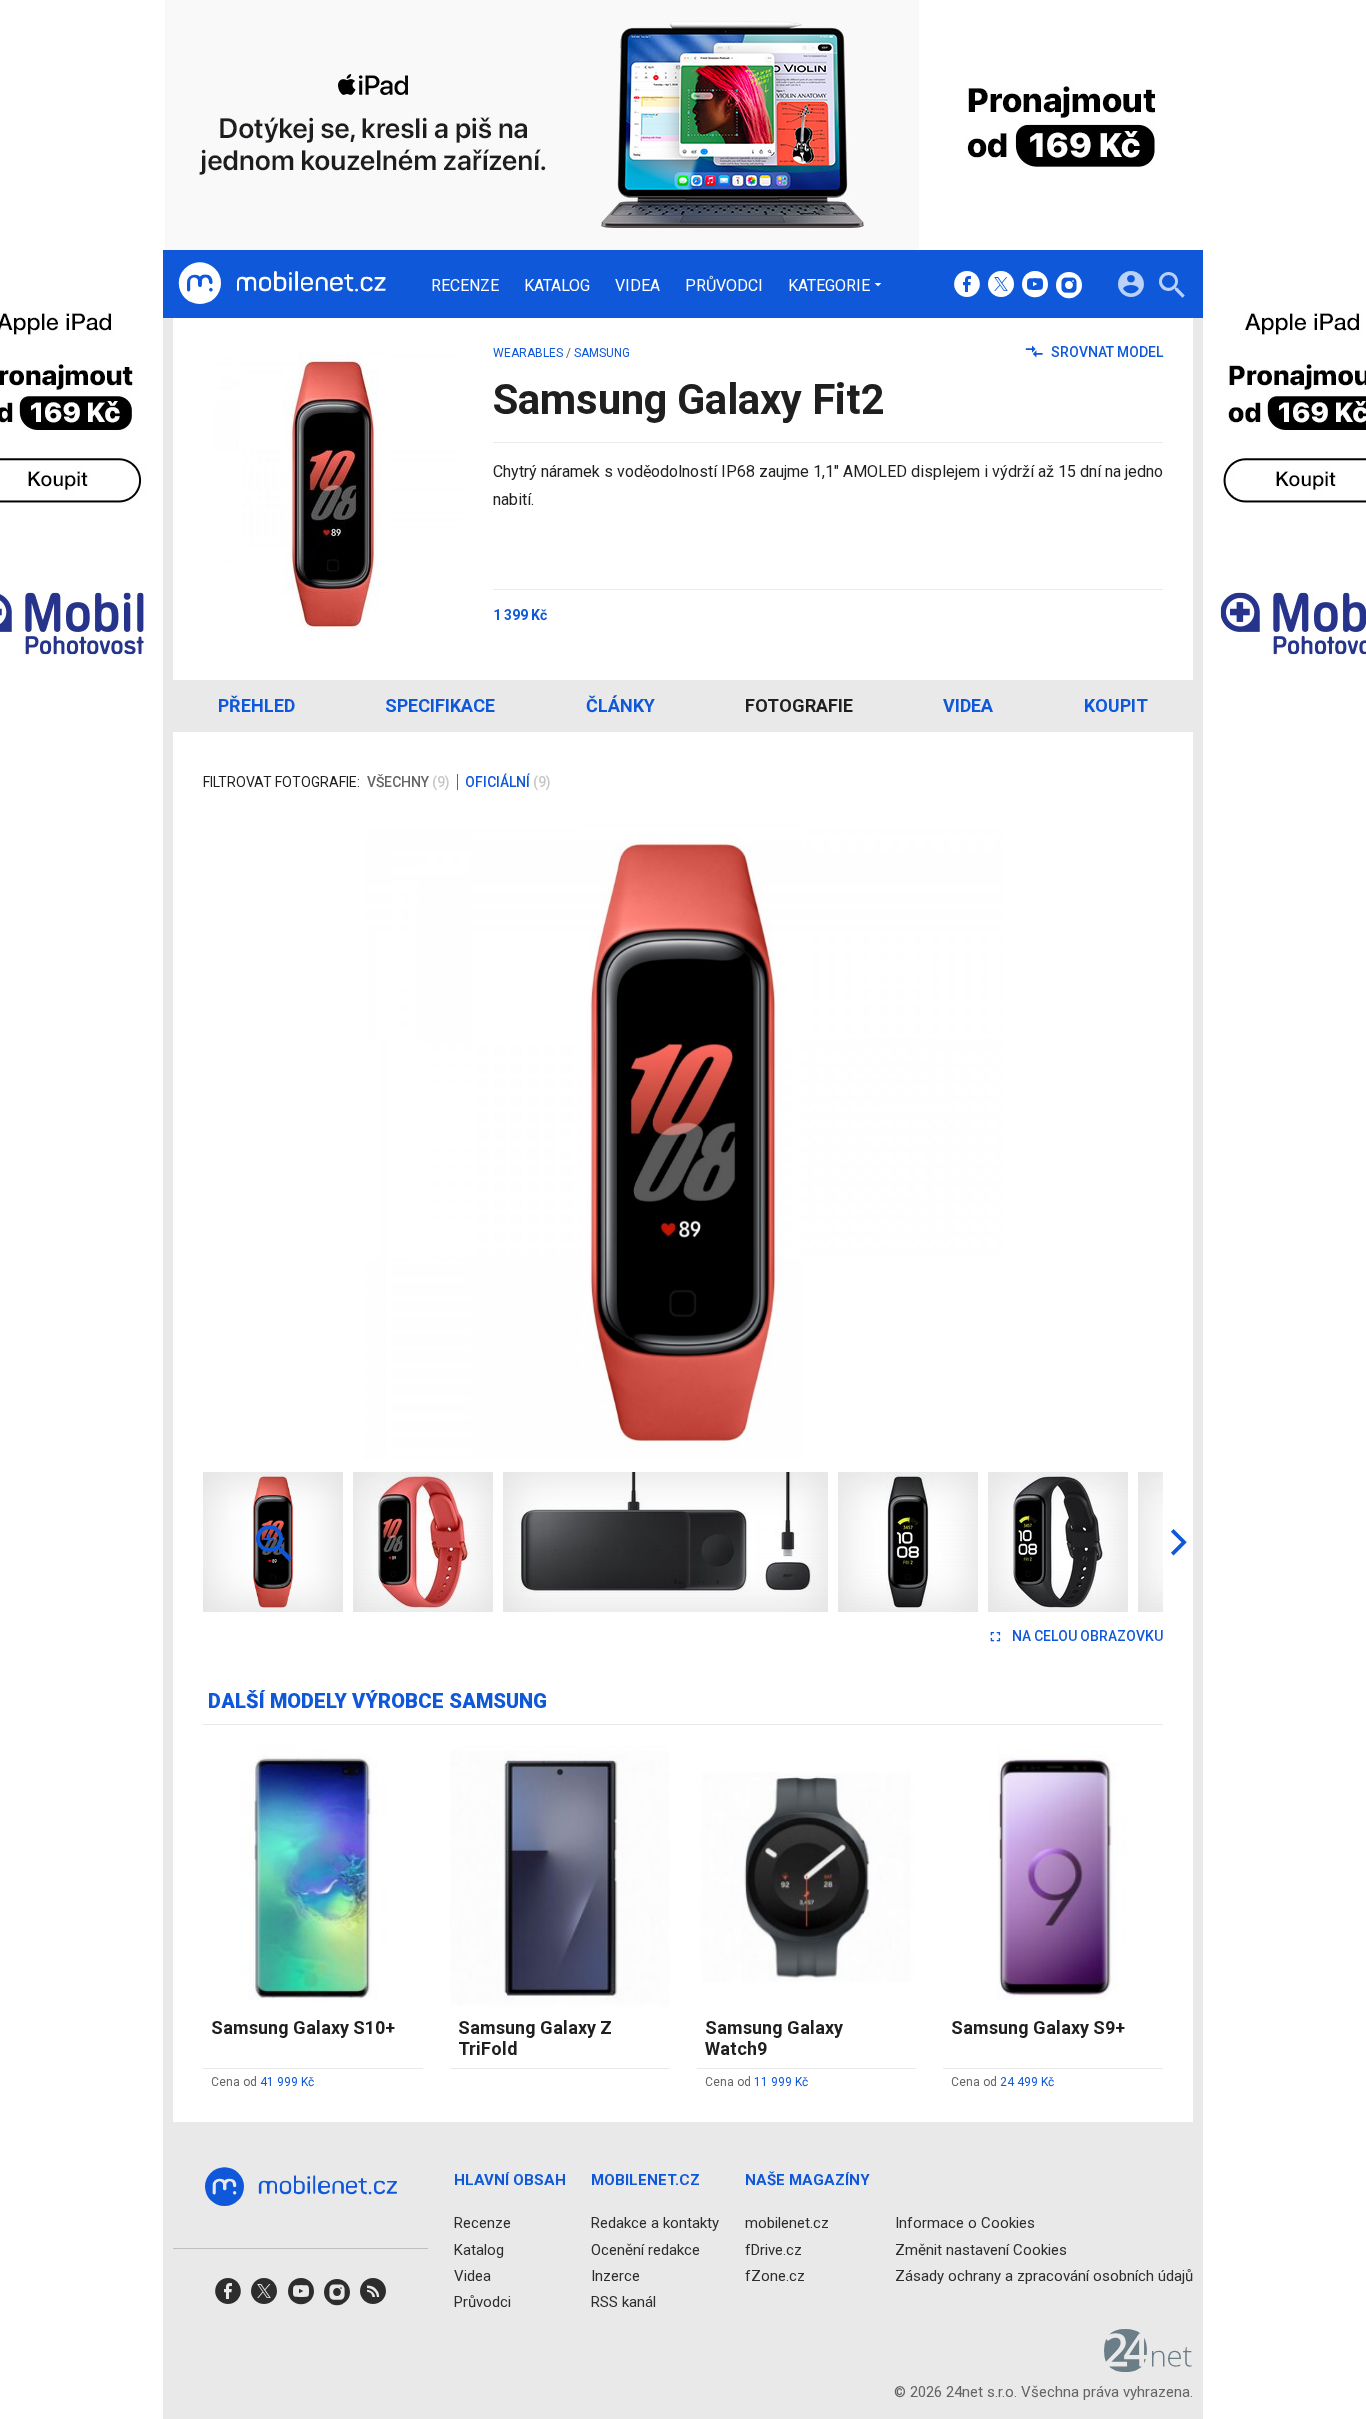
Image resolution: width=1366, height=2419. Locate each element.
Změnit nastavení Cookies (981, 2249)
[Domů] (282, 284)
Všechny (408, 782)
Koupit (1116, 705)
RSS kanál (623, 2302)
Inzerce (615, 2275)
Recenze (465, 286)
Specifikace (440, 705)
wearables (528, 353)
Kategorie (829, 285)
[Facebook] (967, 286)
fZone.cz (775, 2275)
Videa (637, 286)
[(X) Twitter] (1001, 286)
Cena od (262, 2082)
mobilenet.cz (787, 2223)
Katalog (557, 286)
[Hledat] (1171, 287)
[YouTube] (1035, 286)
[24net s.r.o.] (1148, 2365)
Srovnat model (1105, 352)
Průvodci (724, 286)
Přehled (256, 705)
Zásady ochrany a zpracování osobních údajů (1044, 2275)
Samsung (602, 353)
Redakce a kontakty (655, 2223)
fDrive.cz (773, 2249)
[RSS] (373, 2297)
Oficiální (508, 782)
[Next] (1083, 1142)
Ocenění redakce (645, 2249)
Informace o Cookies (965, 2223)
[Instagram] (1069, 286)
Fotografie (799, 705)
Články (620, 705)
